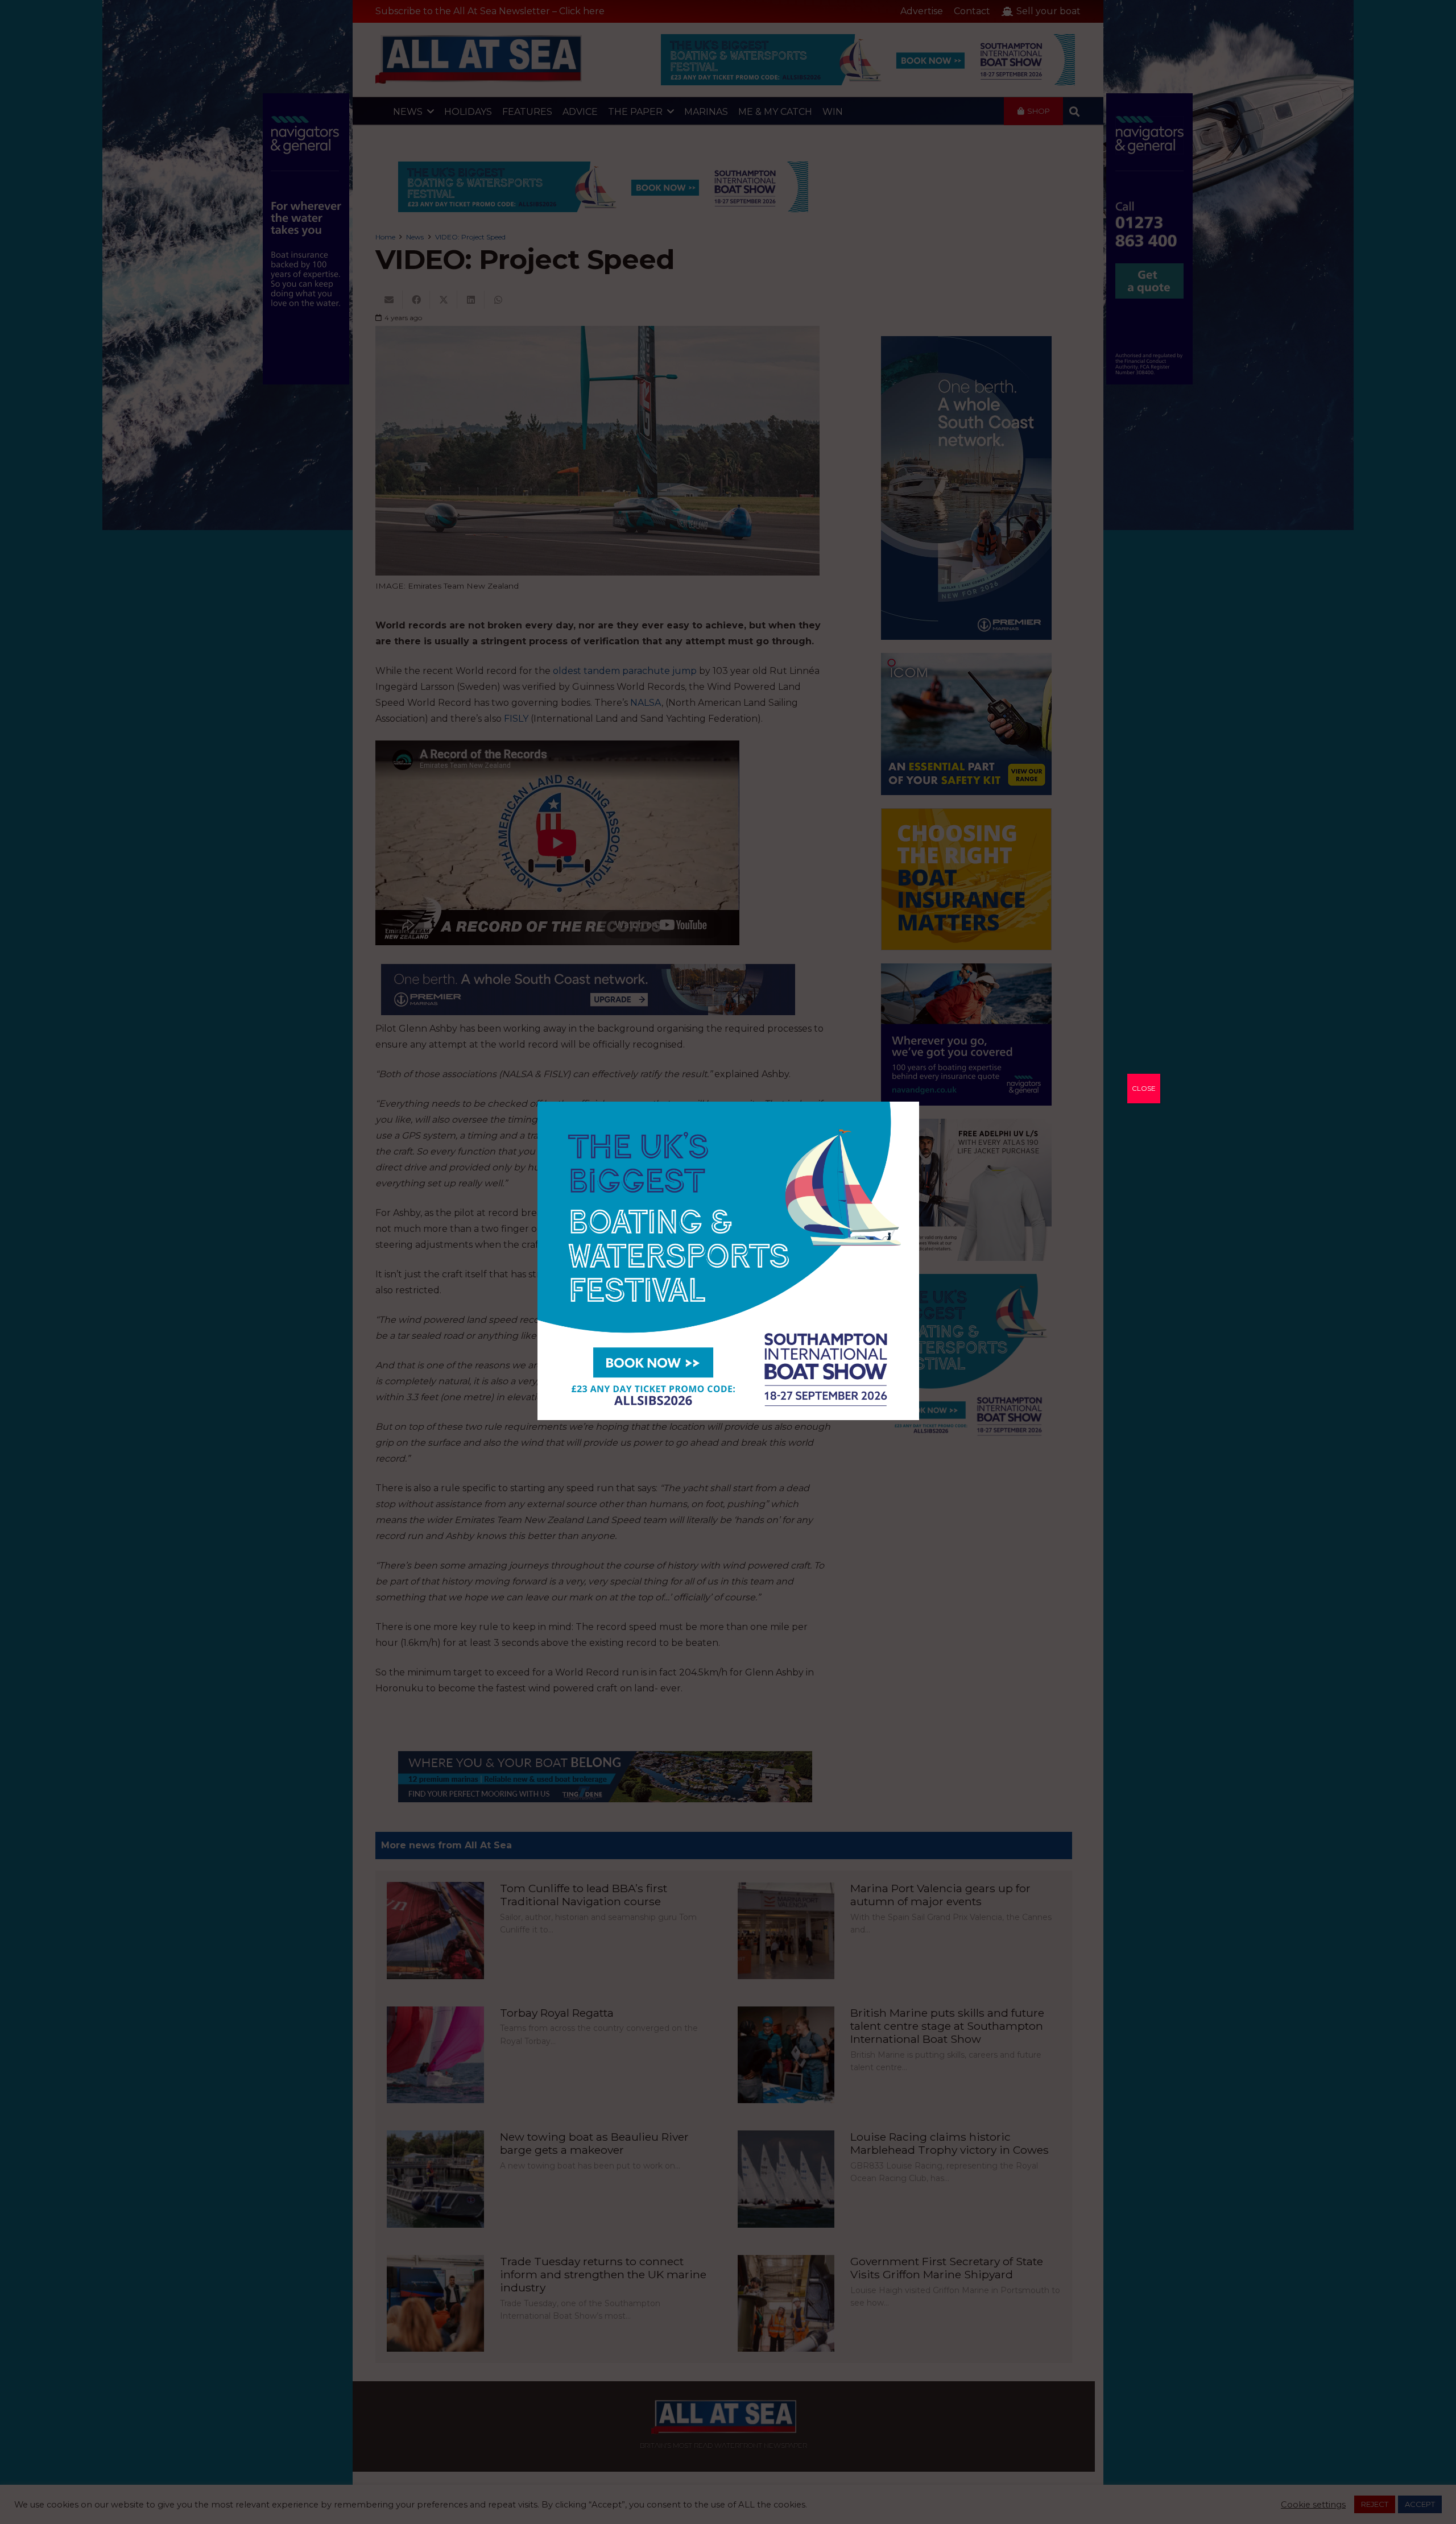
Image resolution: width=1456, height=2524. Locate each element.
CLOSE (1144, 1088)
